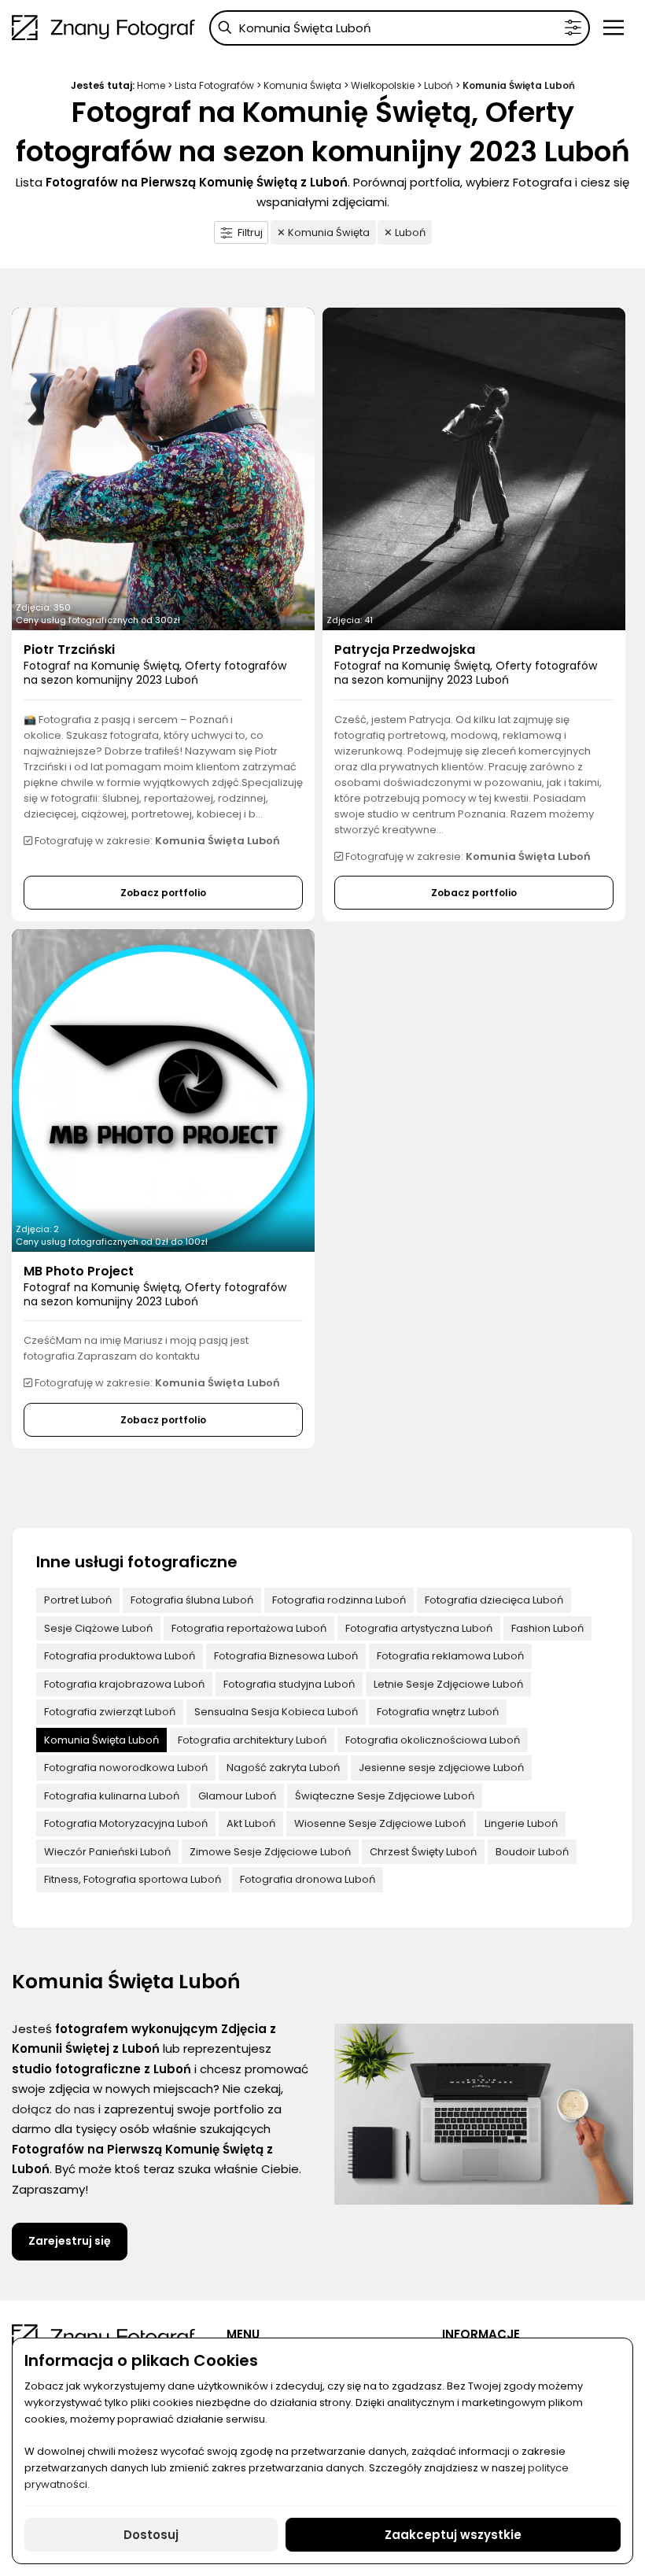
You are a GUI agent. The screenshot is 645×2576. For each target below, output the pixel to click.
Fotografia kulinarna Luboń (112, 1796)
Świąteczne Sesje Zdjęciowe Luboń (385, 1796)
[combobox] (400, 28)
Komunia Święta (302, 85)
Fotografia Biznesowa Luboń (286, 1656)
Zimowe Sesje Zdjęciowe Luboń (270, 1852)
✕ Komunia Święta (323, 233)
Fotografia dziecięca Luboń (494, 1600)
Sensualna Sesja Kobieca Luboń (276, 1712)
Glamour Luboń (237, 1796)
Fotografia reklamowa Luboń (450, 1656)
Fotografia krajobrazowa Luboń (124, 1684)
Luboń (439, 85)
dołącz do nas (53, 2109)
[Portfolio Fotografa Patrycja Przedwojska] (474, 469)
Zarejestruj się (70, 2241)
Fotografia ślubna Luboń (192, 1600)
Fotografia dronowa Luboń (308, 1879)
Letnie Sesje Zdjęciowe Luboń (448, 1684)
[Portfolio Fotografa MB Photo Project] (163, 1091)
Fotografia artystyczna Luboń (419, 1628)
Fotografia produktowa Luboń (120, 1656)
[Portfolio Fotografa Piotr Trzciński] (163, 469)
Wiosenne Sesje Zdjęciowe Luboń (380, 1823)
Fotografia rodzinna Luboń (339, 1600)
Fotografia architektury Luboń (252, 1740)
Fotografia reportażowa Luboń (249, 1628)
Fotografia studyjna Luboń (289, 1684)
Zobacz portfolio (163, 893)
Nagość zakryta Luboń (283, 1768)
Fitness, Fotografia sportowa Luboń (133, 1879)
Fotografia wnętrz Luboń (438, 1712)
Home (151, 85)
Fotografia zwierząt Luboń (110, 1712)
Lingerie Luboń (521, 1823)
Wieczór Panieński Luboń (107, 1852)
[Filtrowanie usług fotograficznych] (573, 28)
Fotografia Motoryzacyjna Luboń (126, 1823)
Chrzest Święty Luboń (423, 1852)
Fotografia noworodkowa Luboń (126, 1768)
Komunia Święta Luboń (101, 1740)
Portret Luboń (78, 1600)
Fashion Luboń (547, 1628)
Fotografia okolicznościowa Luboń (433, 1740)
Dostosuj (151, 2535)
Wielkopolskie (383, 85)
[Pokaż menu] (614, 28)
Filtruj (250, 233)
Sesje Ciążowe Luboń (98, 1628)
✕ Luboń (405, 233)
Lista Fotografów (214, 85)
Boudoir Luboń (532, 1852)
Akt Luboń (251, 1823)
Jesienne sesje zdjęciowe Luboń (441, 1768)
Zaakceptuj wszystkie (453, 2535)
